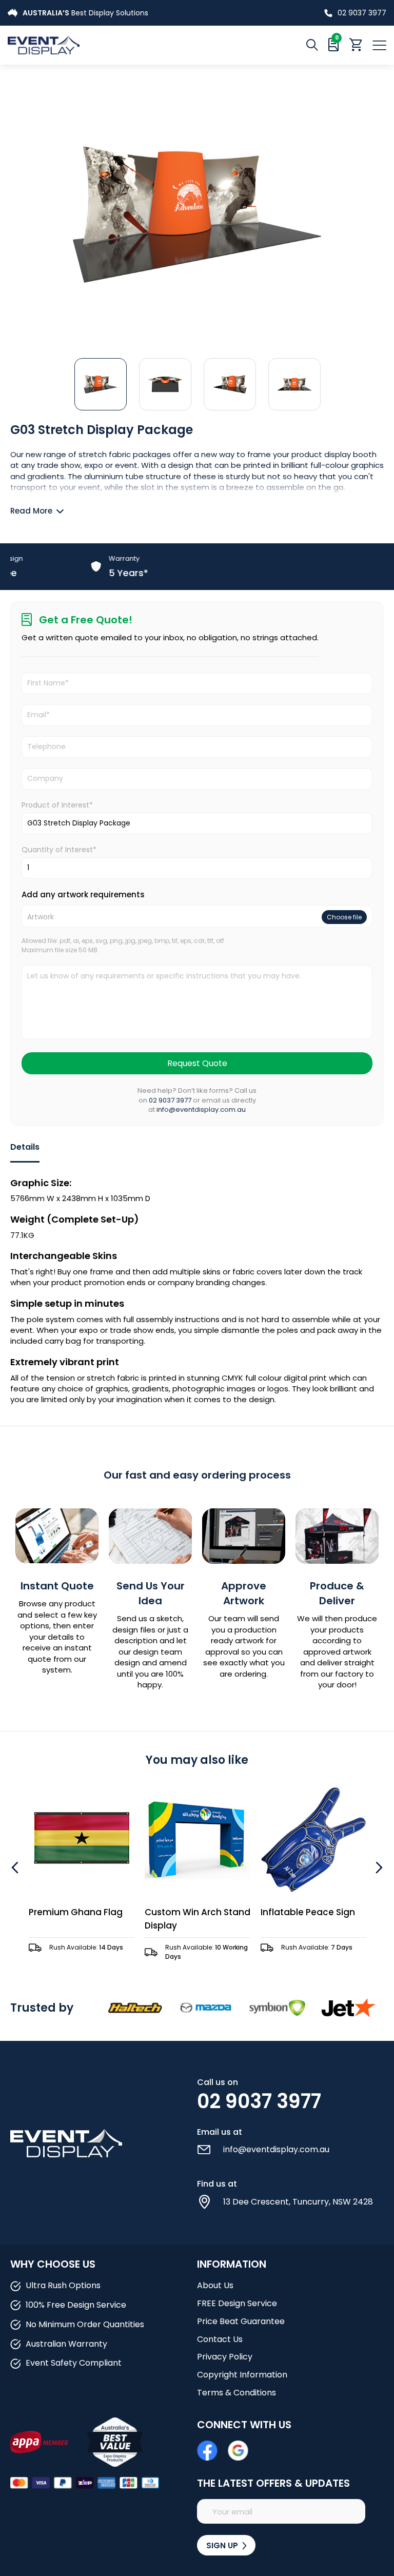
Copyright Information (242, 2375)
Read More (31, 511)
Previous (16, 1867)
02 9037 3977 (362, 13)
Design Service (56, 13)
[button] (101, 384)
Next (378, 1867)
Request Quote (197, 1063)
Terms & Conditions (237, 2393)
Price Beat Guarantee (241, 2321)
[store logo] (102, 45)
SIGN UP (223, 2545)
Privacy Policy (225, 2357)
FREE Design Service (237, 2303)
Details (25, 1147)
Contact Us (220, 2339)
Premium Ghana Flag (76, 1912)
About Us (215, 2285)
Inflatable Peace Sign (308, 1912)
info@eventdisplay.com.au (201, 1109)
